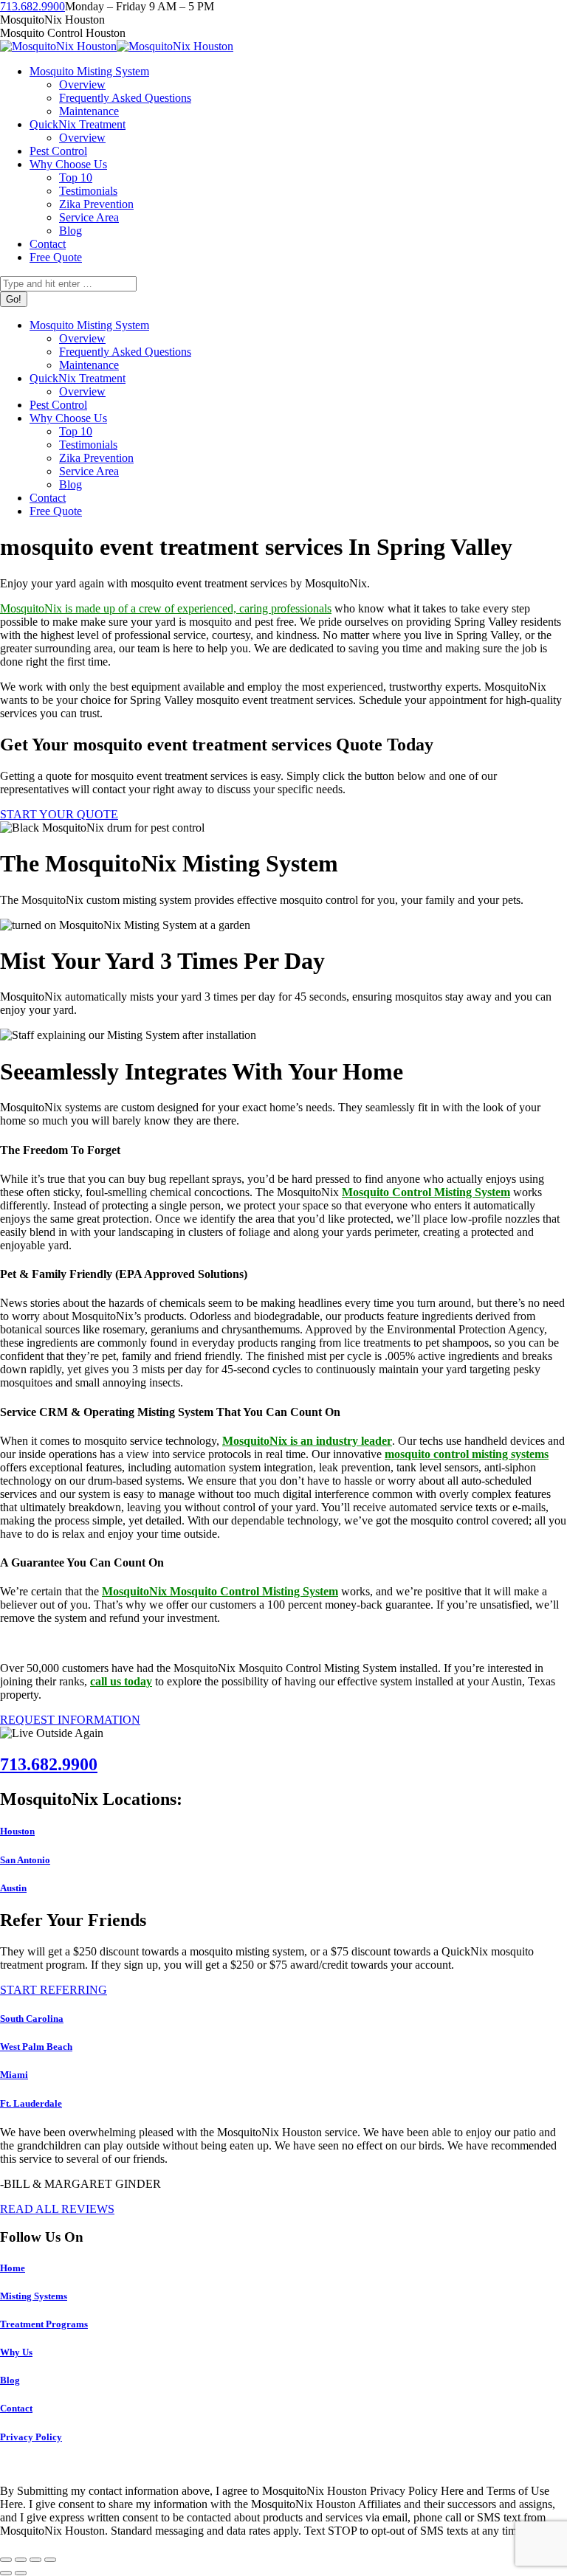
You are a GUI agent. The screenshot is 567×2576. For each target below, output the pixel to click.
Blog (10, 2380)
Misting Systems (34, 2296)
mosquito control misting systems (467, 1454)
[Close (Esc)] (6, 2560)
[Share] (21, 2560)
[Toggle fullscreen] (35, 2560)
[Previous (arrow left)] (6, 2573)
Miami (14, 2075)
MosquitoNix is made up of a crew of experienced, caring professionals (166, 608)
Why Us (16, 2352)
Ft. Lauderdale (31, 2103)
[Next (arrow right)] (21, 2573)
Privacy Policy (31, 2437)
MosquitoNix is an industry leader (307, 1441)
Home (13, 2268)
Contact (16, 2408)
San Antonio (25, 1860)
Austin (13, 1888)
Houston (17, 1831)
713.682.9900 (32, 6)
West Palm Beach (36, 2047)
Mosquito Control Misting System (426, 1192)
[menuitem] (89, 71)
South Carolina (32, 2019)
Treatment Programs (44, 2324)
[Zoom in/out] (50, 2560)
